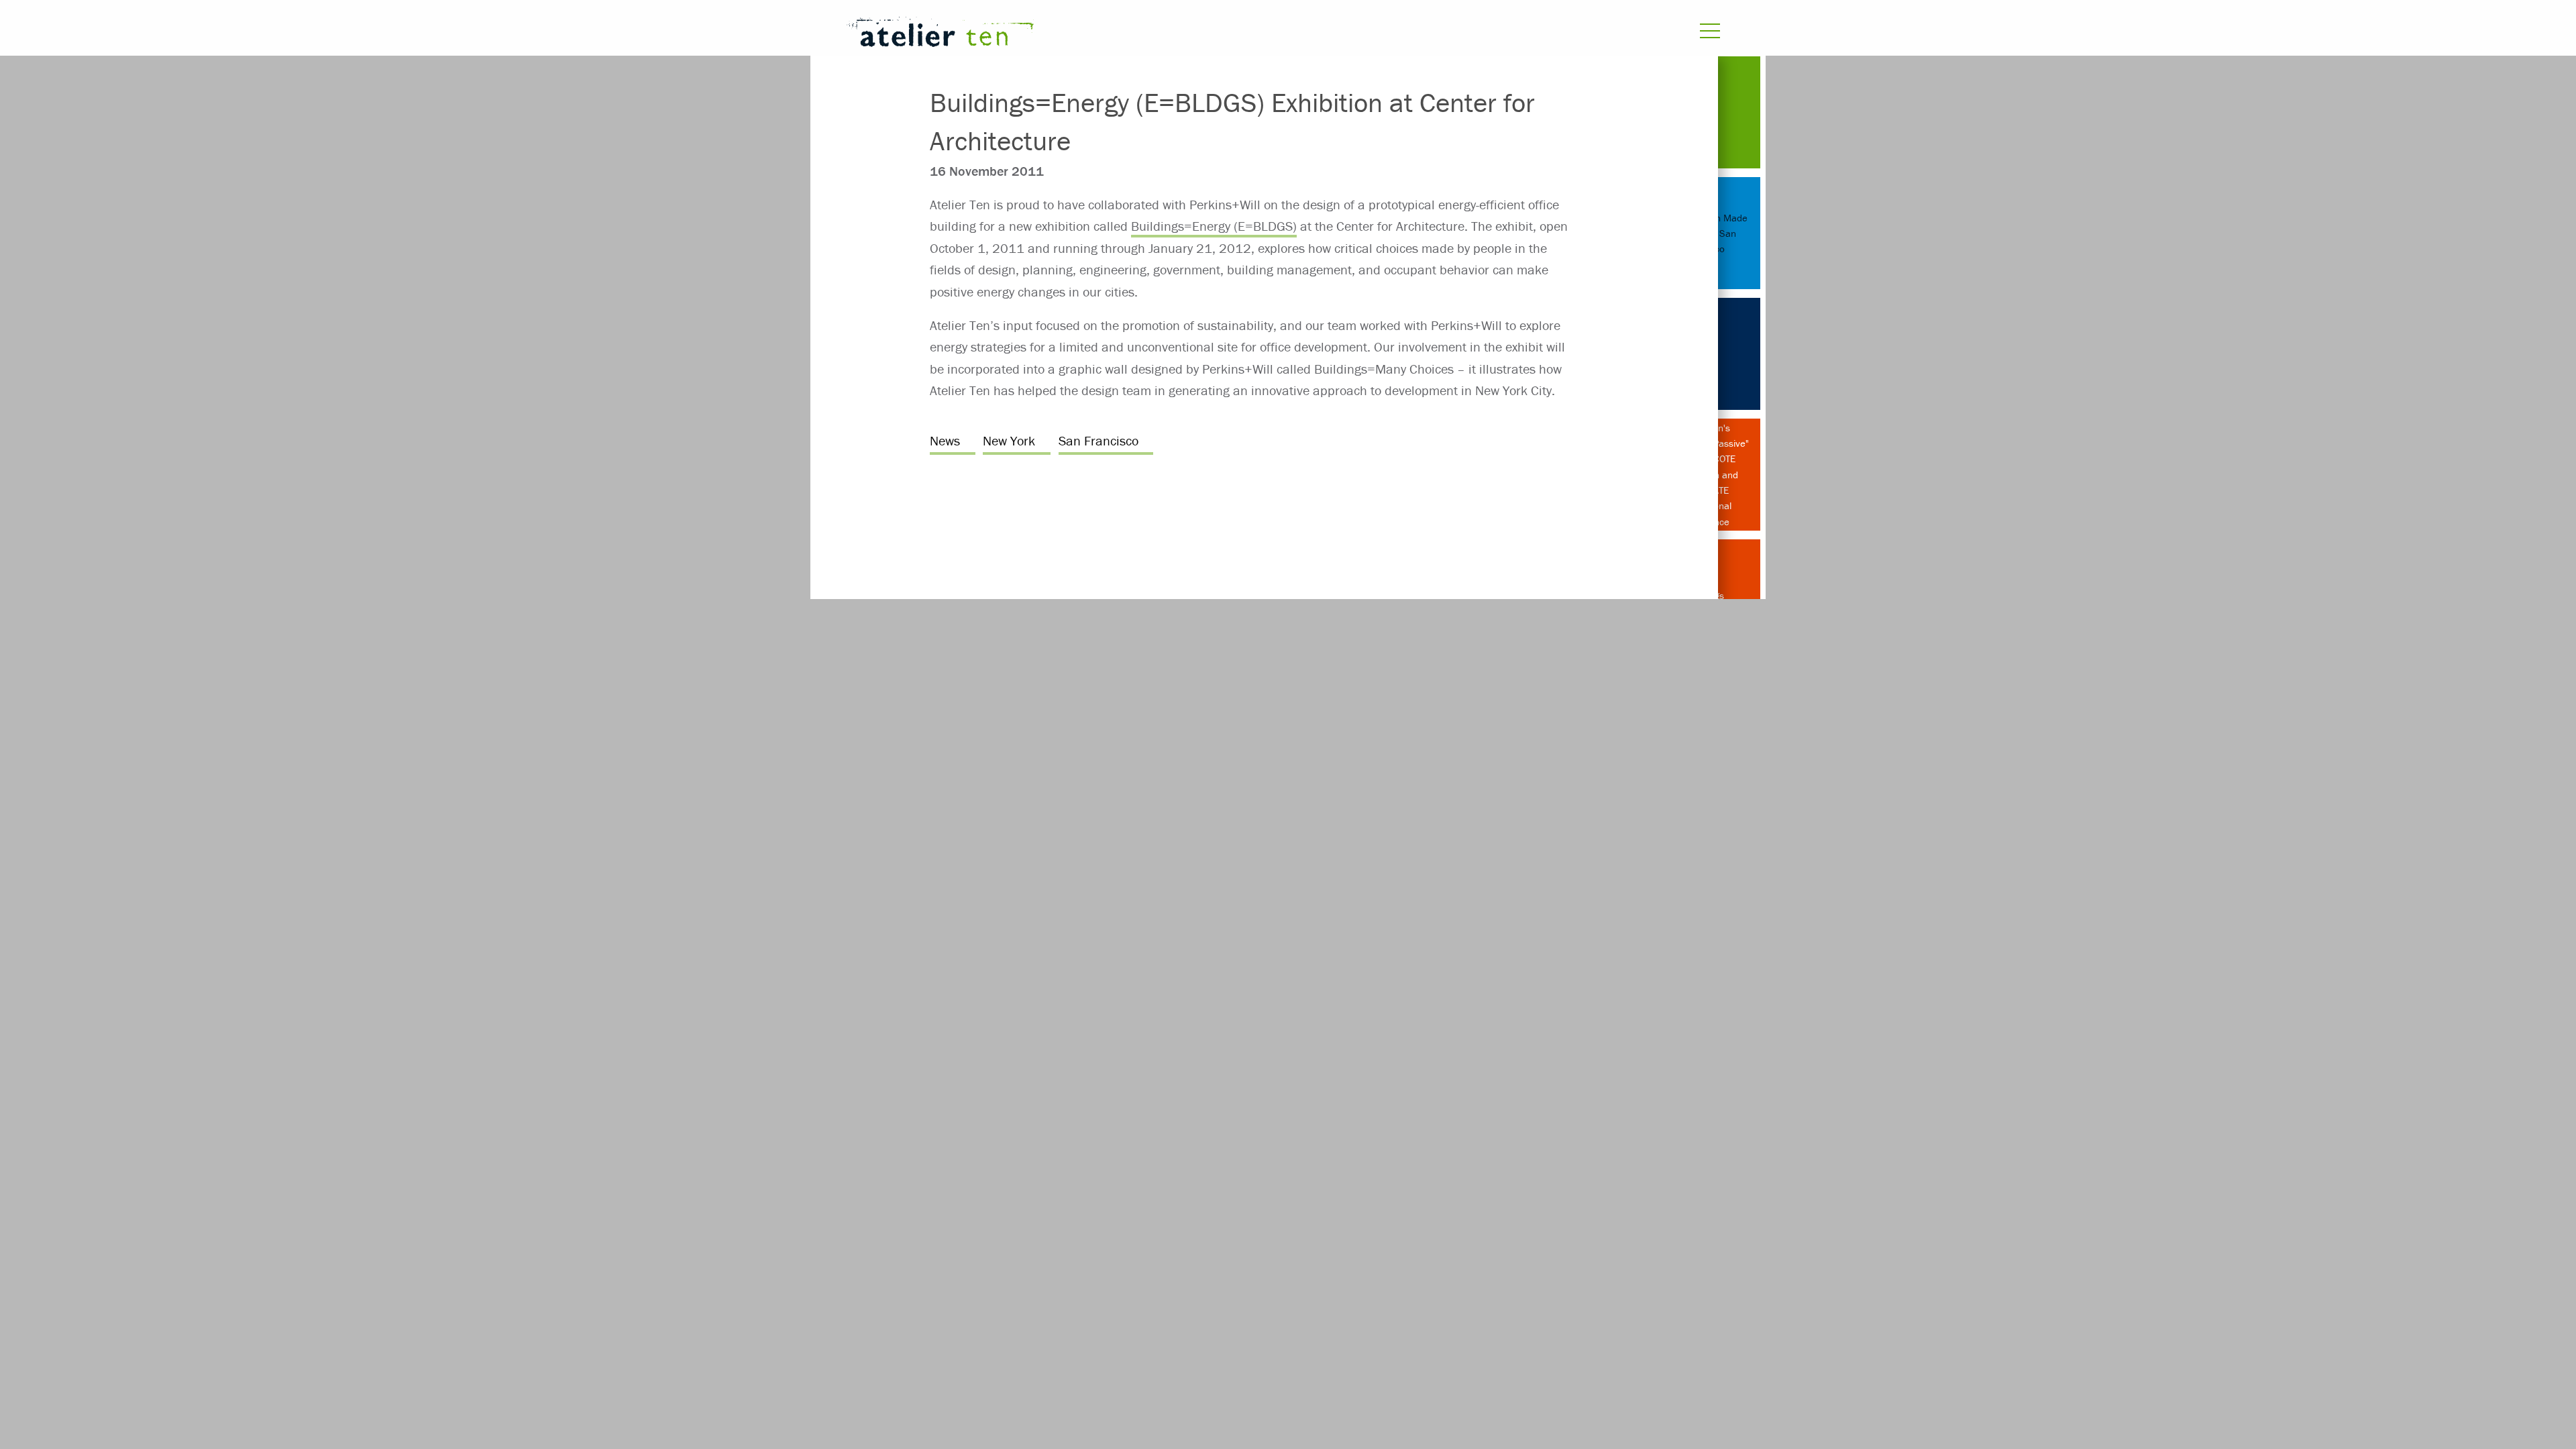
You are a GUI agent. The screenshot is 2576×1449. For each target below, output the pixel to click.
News (945, 440)
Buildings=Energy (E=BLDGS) (1214, 226)
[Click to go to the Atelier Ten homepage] (1124, 35)
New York (1009, 440)
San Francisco (1098, 440)
